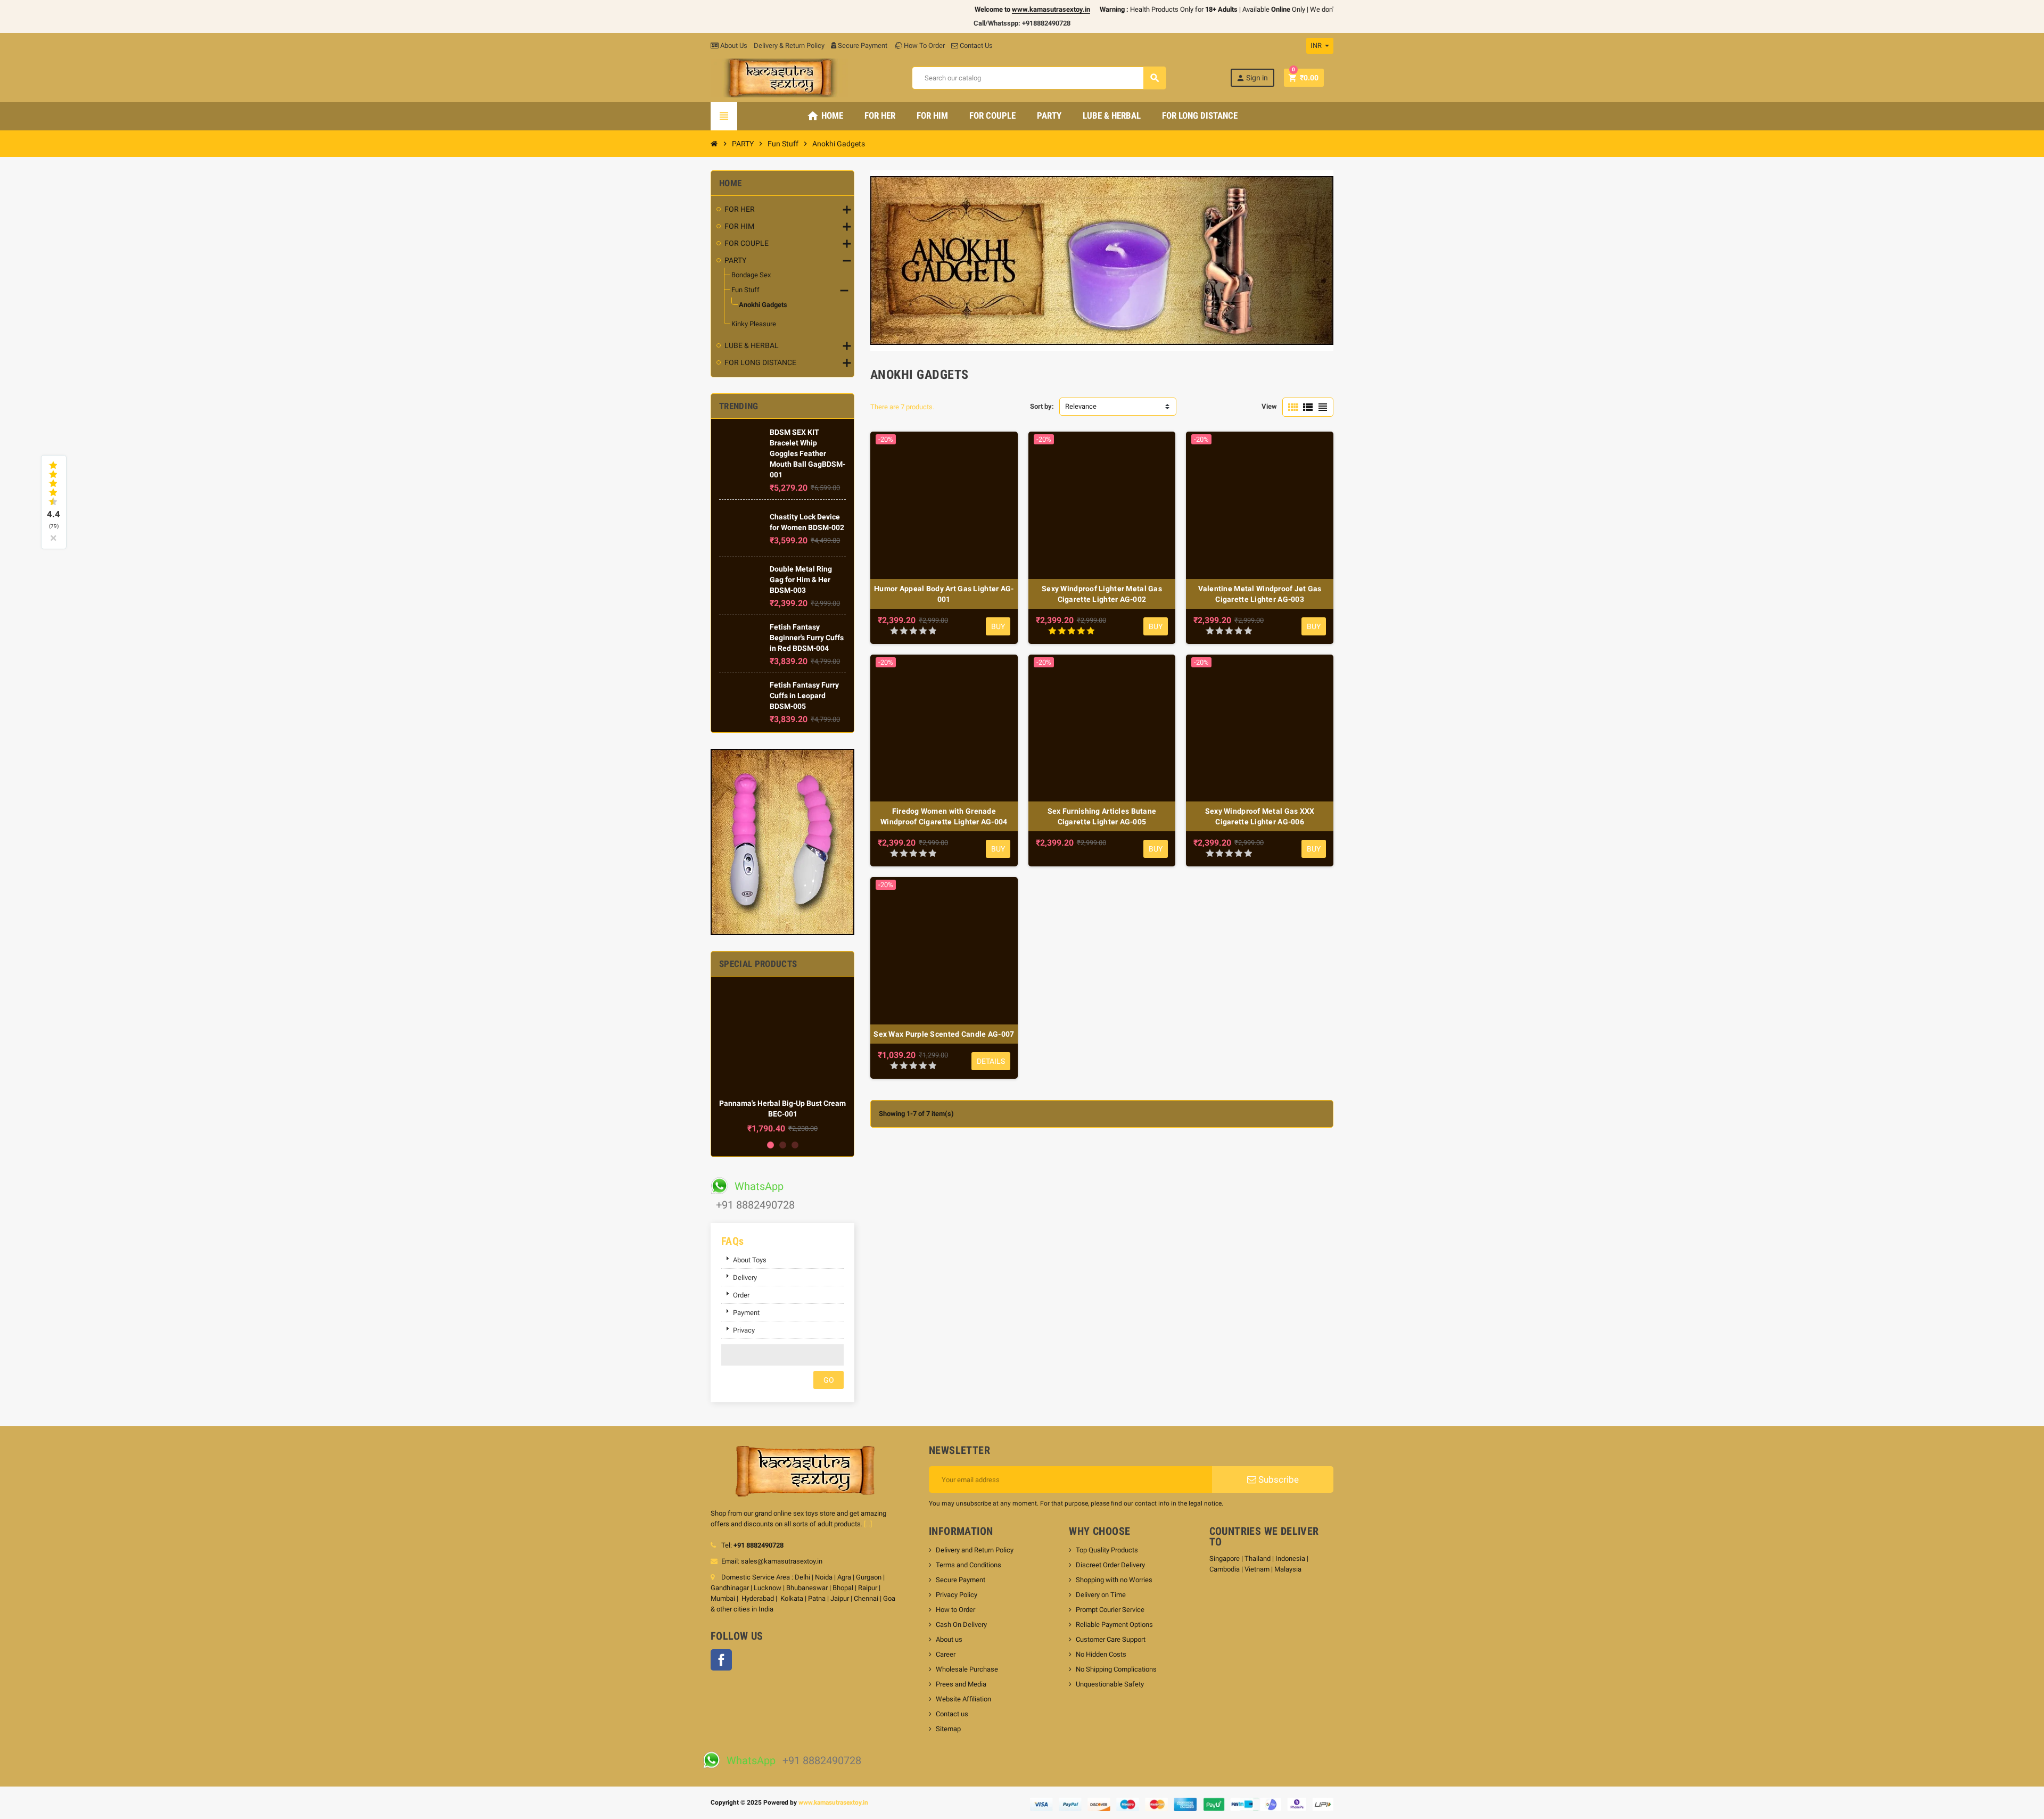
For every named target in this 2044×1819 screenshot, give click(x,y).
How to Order (955, 1610)
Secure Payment (863, 46)
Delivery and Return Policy (975, 1550)
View (1269, 406)
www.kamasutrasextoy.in (833, 1803)
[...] (868, 1524)
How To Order (924, 46)
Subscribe (1278, 1479)
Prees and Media (961, 1684)
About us (949, 1639)
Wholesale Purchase (967, 1669)
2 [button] (783, 1145)
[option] (782, 1059)
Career (946, 1654)
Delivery (745, 1278)
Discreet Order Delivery (1110, 1565)
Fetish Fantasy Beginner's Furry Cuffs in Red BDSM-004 (807, 638)
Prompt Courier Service (1110, 1610)
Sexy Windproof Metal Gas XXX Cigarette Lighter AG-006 (1260, 816)
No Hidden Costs (1101, 1654)
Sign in (1252, 78)
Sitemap (948, 1729)
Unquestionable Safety (1110, 1684)
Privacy (744, 1330)
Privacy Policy (957, 1595)
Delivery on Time (1101, 1595)
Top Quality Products (1107, 1550)
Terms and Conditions (969, 1565)
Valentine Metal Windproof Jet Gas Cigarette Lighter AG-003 (1260, 594)
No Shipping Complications (1116, 1669)
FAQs (733, 1241)
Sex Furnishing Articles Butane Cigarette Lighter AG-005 (1102, 816)
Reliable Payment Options (1114, 1624)
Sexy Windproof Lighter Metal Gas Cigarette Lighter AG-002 (1102, 594)
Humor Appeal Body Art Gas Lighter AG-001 (944, 594)
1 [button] (770, 1145)
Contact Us (975, 46)
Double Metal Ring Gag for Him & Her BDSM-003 (801, 580)
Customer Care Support (1111, 1639)
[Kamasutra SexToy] (779, 77)
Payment (746, 1313)
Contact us (952, 1714)
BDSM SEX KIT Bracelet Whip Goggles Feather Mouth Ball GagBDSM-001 (807, 453)
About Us (733, 46)
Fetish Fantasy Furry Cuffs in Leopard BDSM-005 (804, 696)
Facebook (721, 1660)
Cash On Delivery (961, 1624)
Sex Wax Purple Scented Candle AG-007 (944, 1034)
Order (741, 1295)
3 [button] (795, 1145)
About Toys (750, 1260)
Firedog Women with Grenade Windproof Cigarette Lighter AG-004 (944, 816)
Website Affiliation (963, 1699)
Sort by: (1042, 406)
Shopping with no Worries (1114, 1580)
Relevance (1081, 406)
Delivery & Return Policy (789, 46)
